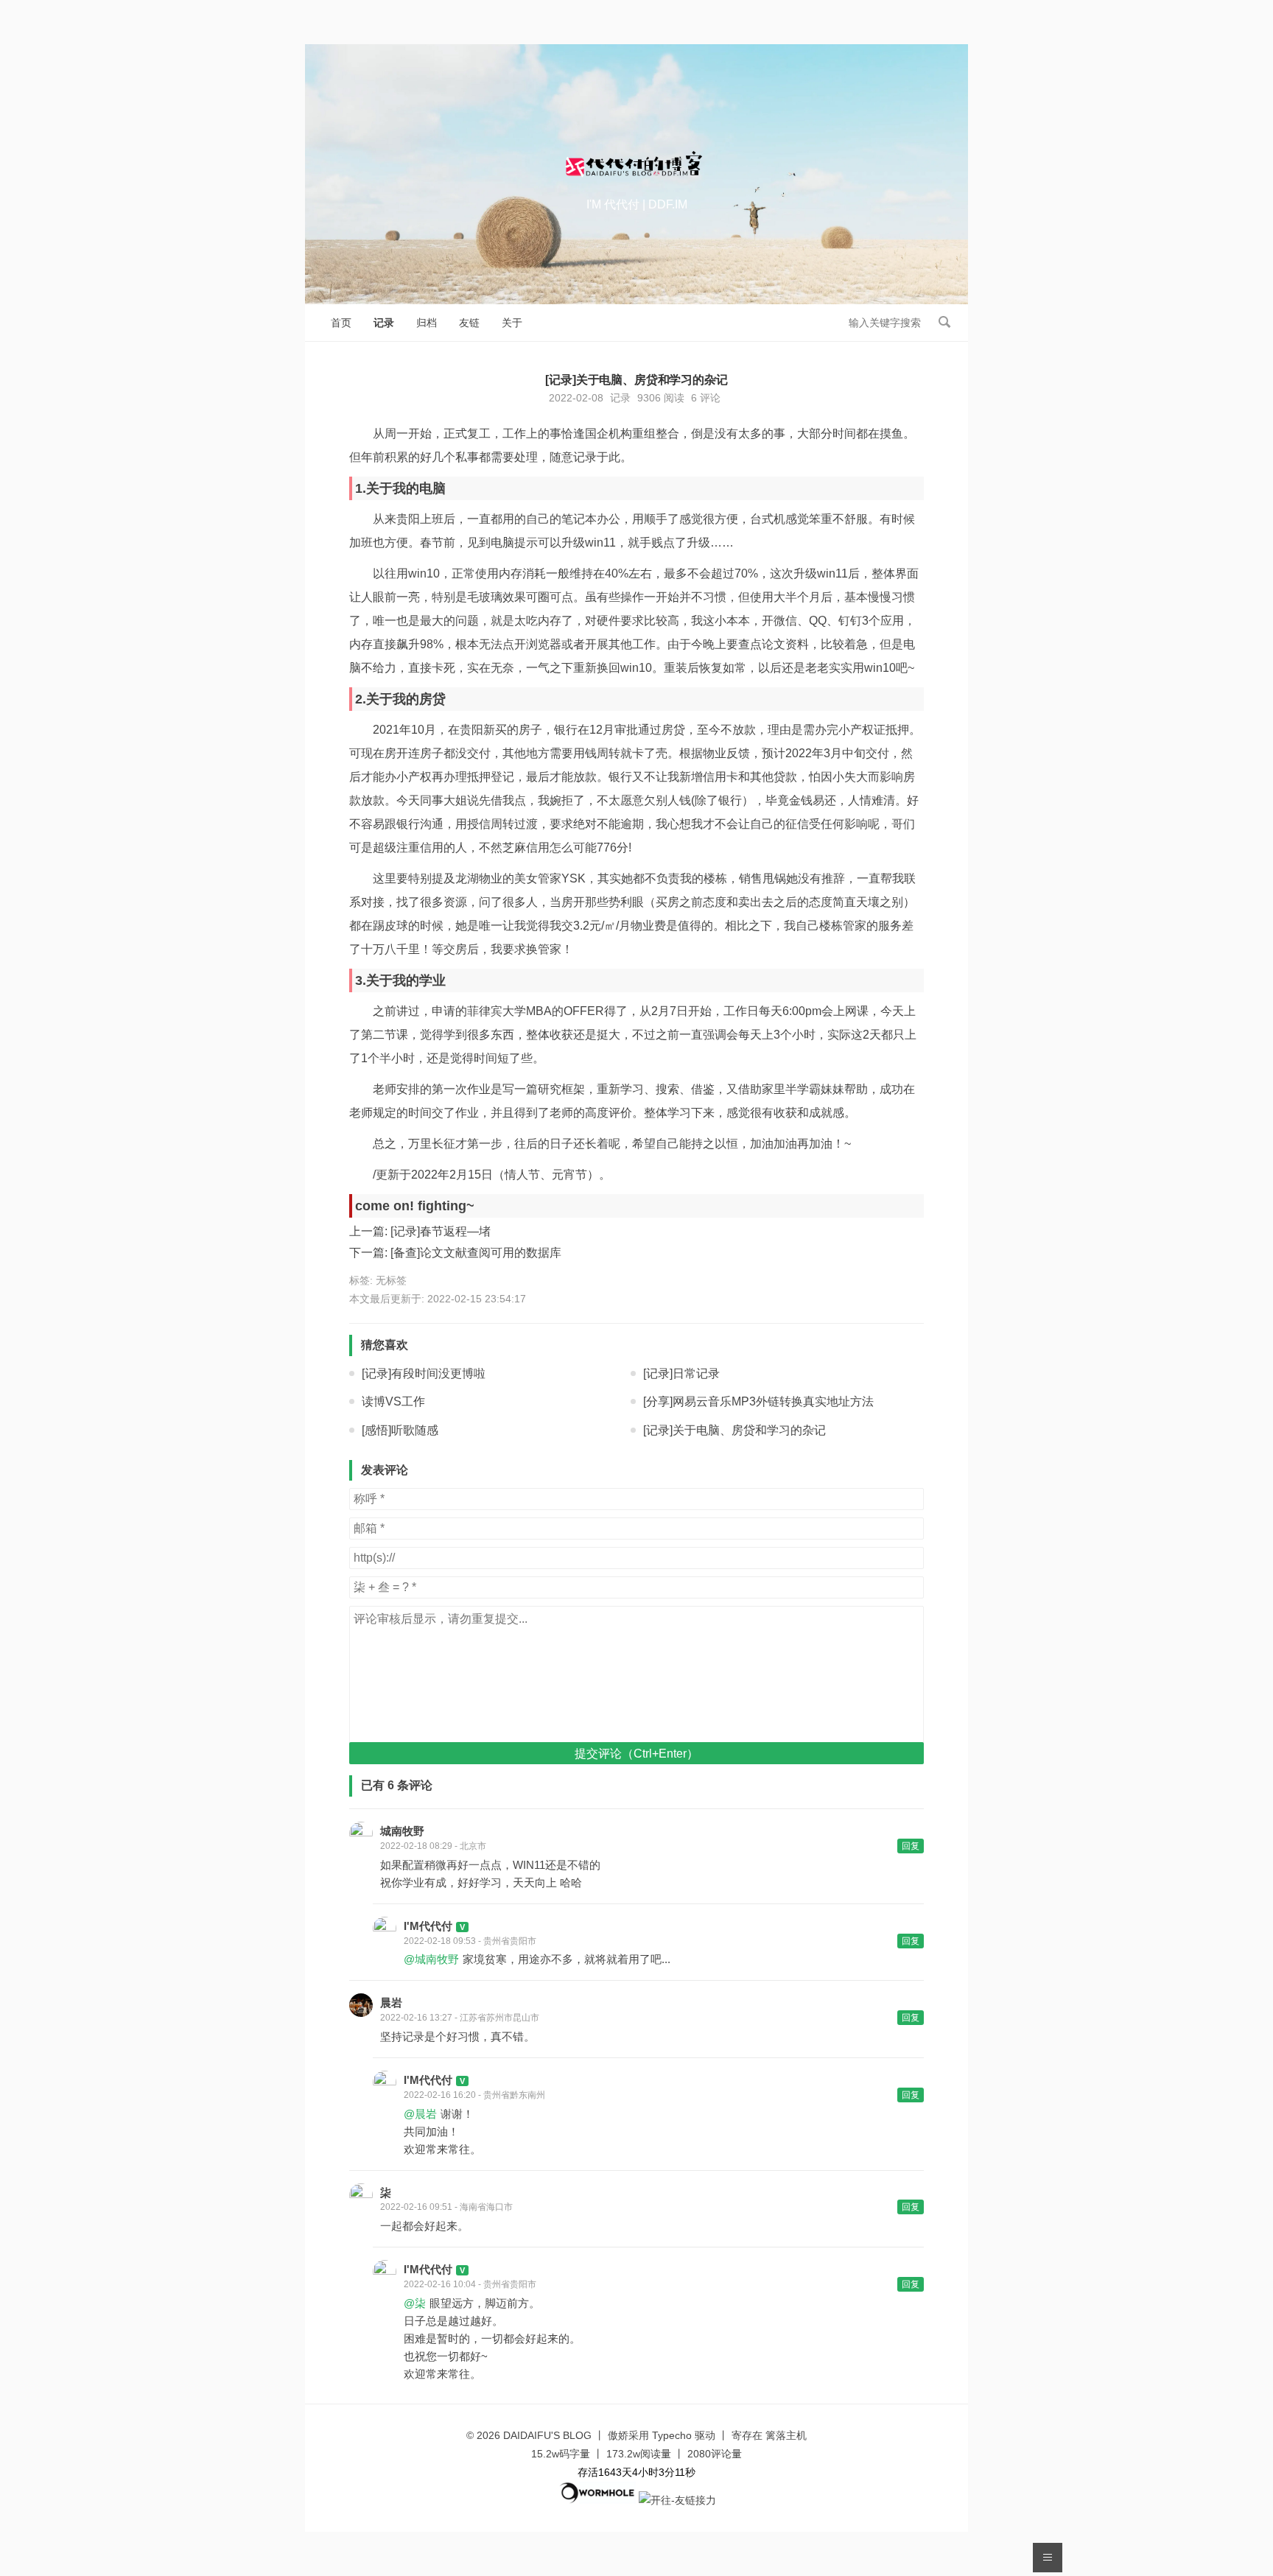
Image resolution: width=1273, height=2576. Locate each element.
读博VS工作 (393, 1401)
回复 (911, 1846)
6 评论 (706, 398)
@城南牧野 (431, 1959)
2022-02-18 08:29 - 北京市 (433, 1846)
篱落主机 (786, 2435)
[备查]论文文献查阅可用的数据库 (476, 1253)
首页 (341, 323)
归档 (427, 323)
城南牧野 (402, 1831)
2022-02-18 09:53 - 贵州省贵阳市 (470, 1941)
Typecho (672, 2435)
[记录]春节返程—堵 (441, 1231)
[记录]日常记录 (681, 1373)
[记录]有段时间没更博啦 (424, 1373)
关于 (512, 323)
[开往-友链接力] (677, 2500)
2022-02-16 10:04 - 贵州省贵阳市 (470, 2284)
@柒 (415, 2303)
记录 (384, 323)
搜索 (944, 322)
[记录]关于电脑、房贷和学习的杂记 (734, 1430)
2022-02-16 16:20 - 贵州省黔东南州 (474, 2095)
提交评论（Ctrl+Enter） (636, 1754)
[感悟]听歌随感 (400, 1430)
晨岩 (391, 2003)
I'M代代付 (428, 1926)
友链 (469, 323)
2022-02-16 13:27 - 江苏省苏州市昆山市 (460, 2018)
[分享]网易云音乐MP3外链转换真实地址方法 (758, 1401)
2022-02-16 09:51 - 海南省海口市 (446, 2207)
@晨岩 (420, 2114)
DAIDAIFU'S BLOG (547, 2435)
